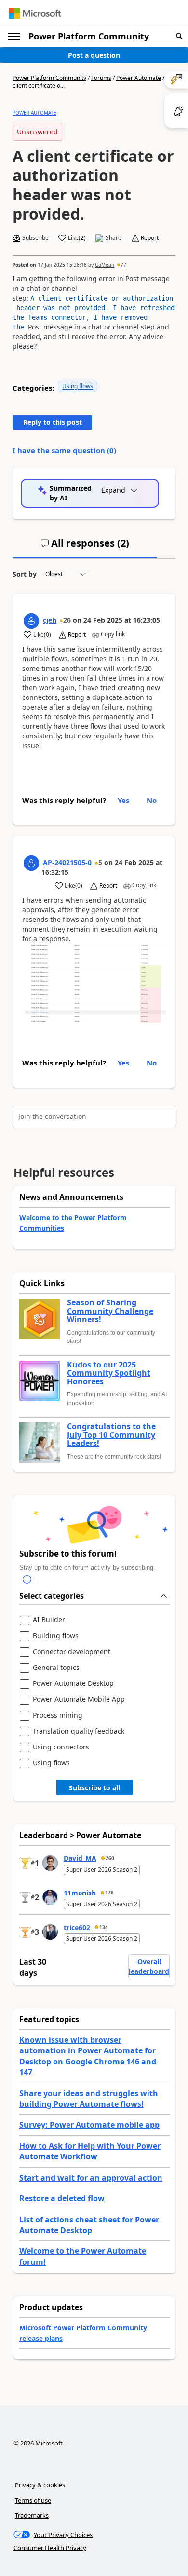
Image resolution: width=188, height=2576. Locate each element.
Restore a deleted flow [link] (62, 2198)
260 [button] (110, 1858)
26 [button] (67, 620)
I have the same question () (64, 450)
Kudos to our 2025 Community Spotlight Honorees (109, 1373)
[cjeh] (31, 621)
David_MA (80, 1858)
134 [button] (104, 1927)
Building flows (56, 1636)
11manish (80, 1893)
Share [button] (114, 238)
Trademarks (32, 2515)
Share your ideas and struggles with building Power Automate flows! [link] (89, 2099)
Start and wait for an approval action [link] (91, 2178)
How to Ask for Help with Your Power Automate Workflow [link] (90, 2151)
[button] (179, 36)
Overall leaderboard (149, 1966)
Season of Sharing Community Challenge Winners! (110, 1311)
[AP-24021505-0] (31, 863)
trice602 (77, 1927)
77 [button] (123, 265)
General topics (56, 1668)
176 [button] (109, 1893)
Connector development (72, 1652)
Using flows (78, 386)
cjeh (50, 620)
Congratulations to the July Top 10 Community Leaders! (111, 1435)
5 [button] (100, 862)
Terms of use (33, 2500)
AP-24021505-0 (67, 862)
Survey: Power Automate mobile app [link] (89, 2125)
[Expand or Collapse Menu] (14, 37)
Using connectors (61, 1747)
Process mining (58, 1715)
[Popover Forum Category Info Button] (27, 1580)
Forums (101, 78)
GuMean (105, 265)
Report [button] (150, 238)
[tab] (85, 547)
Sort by (25, 574)
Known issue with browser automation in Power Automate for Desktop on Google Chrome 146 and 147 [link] (88, 2056)
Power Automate (139, 78)
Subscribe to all (94, 1788)
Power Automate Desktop (73, 1684)
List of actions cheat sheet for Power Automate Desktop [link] (89, 2225)
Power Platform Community (89, 36)
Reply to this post (53, 422)
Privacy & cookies (40, 2485)
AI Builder (49, 1620)
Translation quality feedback (79, 1731)
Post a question (94, 55)
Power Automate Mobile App (79, 1700)
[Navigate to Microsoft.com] (35, 13)
